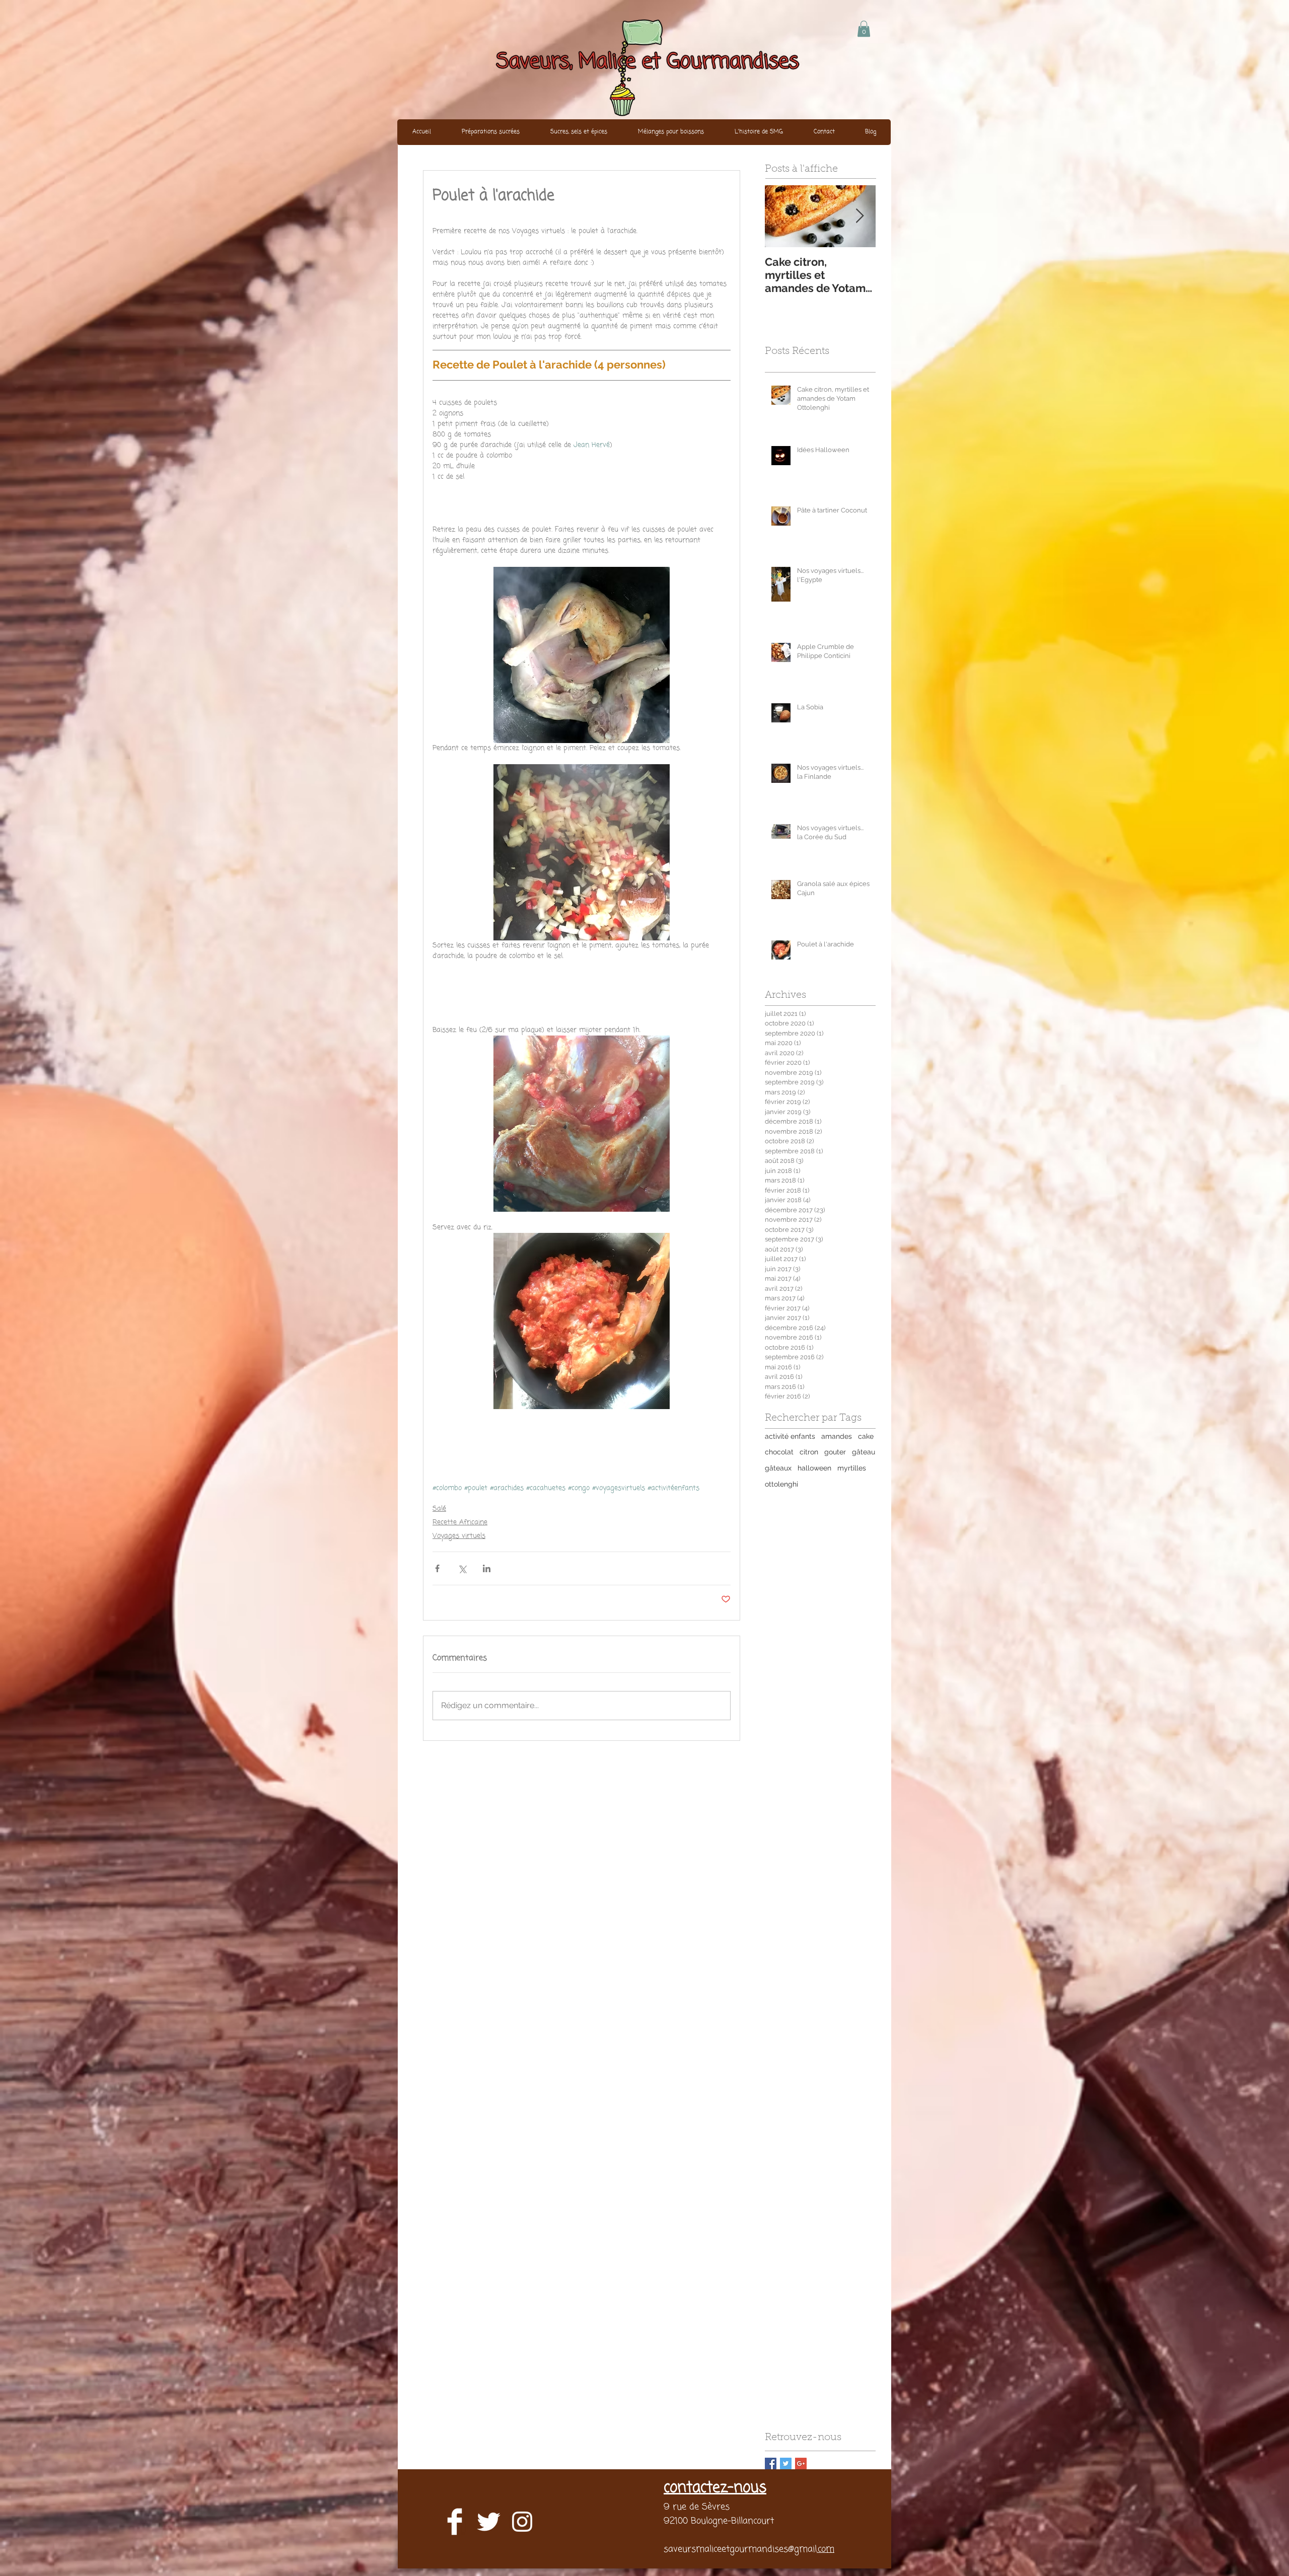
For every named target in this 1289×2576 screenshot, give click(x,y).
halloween (814, 1468)
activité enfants (790, 1436)
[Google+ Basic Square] (801, 2463)
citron (809, 1452)
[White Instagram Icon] (522, 2522)
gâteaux (778, 1468)
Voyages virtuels (459, 1536)
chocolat (779, 1452)
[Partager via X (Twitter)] (462, 1568)
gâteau (864, 1452)
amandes (837, 1436)
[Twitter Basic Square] (786, 2463)
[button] (864, 29)
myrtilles (852, 1468)
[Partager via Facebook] (437, 1568)
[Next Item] (860, 216)
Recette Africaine (460, 1523)
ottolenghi (781, 1484)
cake (866, 1436)
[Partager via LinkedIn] (487, 1568)
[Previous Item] (781, 216)
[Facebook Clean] (455, 2522)
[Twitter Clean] (488, 2522)
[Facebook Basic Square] (771, 2463)
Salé (439, 1509)
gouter (835, 1452)
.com (826, 2549)
